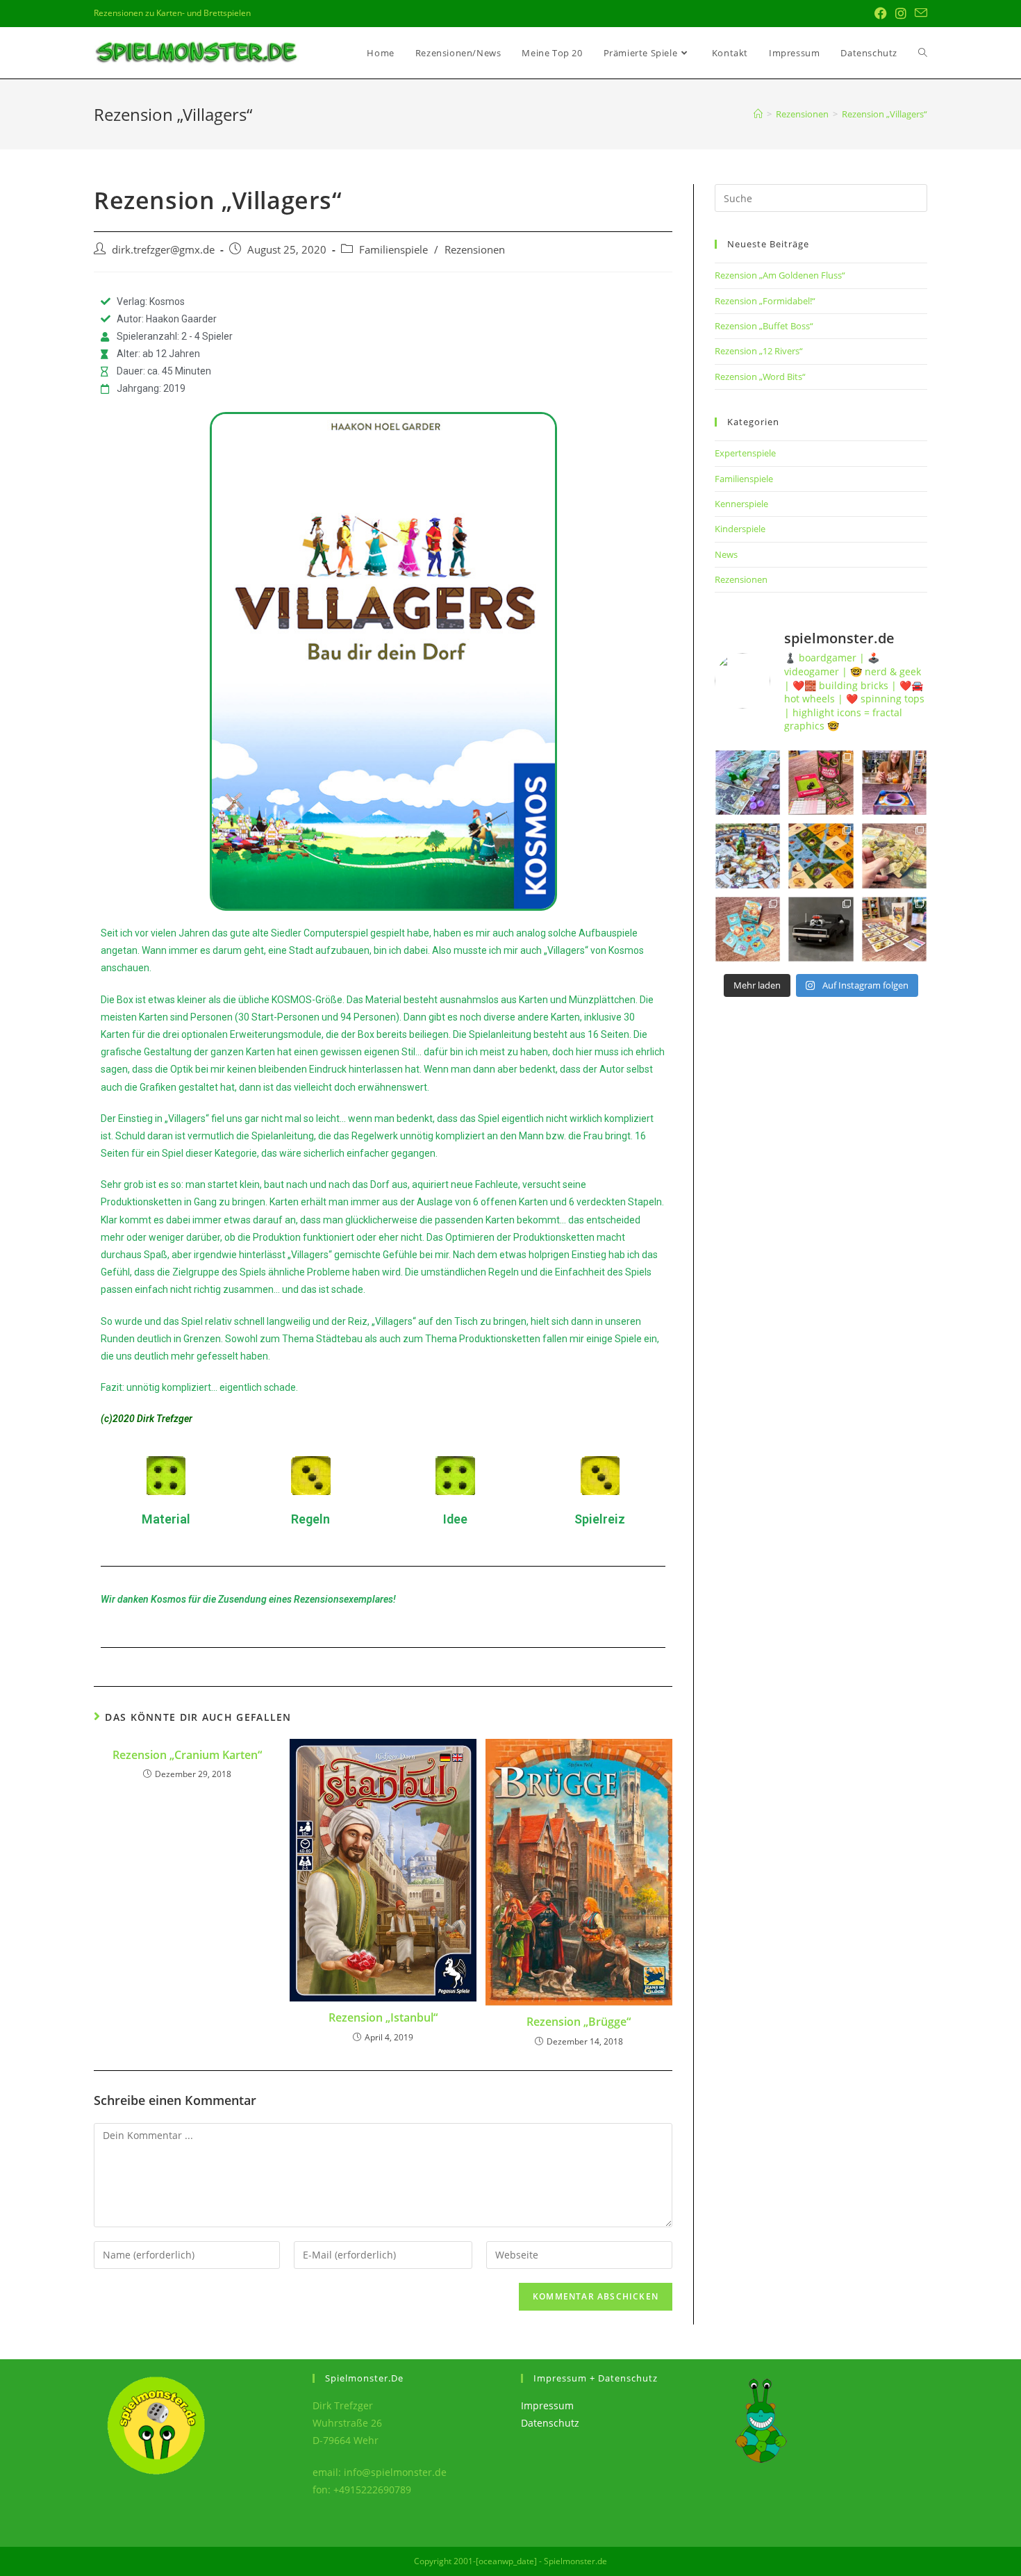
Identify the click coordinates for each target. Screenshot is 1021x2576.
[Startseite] (758, 114)
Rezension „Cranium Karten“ (187, 1755)
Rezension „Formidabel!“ (765, 301)
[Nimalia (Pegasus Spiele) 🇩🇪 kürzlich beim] (821, 856)
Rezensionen (475, 250)
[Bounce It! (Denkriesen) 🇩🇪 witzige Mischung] (894, 783)
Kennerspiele (741, 504)
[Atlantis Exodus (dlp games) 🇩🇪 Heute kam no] (748, 856)
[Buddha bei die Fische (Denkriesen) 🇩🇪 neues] (748, 929)
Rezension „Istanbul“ (383, 2017)
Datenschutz (550, 2423)
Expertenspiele (745, 453)
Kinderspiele (740, 529)
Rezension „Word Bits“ (760, 377)
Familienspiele (393, 250)
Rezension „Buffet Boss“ (764, 326)
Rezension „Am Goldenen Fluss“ (780, 275)
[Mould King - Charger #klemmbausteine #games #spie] (821, 929)
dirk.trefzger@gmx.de (163, 250)
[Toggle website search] (923, 53)
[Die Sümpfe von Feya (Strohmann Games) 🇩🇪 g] (748, 783)
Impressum (547, 2405)
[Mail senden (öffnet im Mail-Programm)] (919, 13)
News (726, 554)
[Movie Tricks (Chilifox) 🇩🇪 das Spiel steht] (894, 929)
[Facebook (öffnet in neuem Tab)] (881, 13)
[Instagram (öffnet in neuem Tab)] (901, 13)
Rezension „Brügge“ (579, 2022)
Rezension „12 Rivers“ (759, 351)
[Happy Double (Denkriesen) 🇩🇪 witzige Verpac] (821, 783)
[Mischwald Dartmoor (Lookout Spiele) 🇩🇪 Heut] (894, 856)
